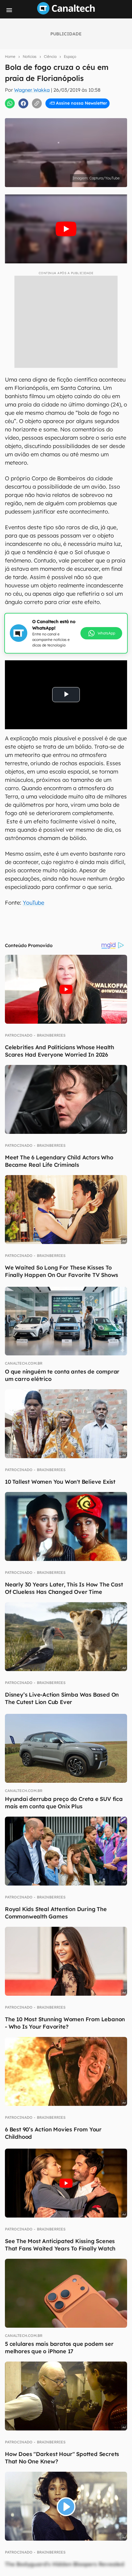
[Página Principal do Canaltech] (66, 13)
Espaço (70, 56)
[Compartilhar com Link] (37, 103)
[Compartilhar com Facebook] (23, 103)
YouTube (33, 903)
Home (10, 56)
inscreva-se (66, 111)
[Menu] (9, 10)
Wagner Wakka (32, 90)
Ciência (50, 56)
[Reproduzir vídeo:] (66, 229)
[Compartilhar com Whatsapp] (10, 103)
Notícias (30, 56)
